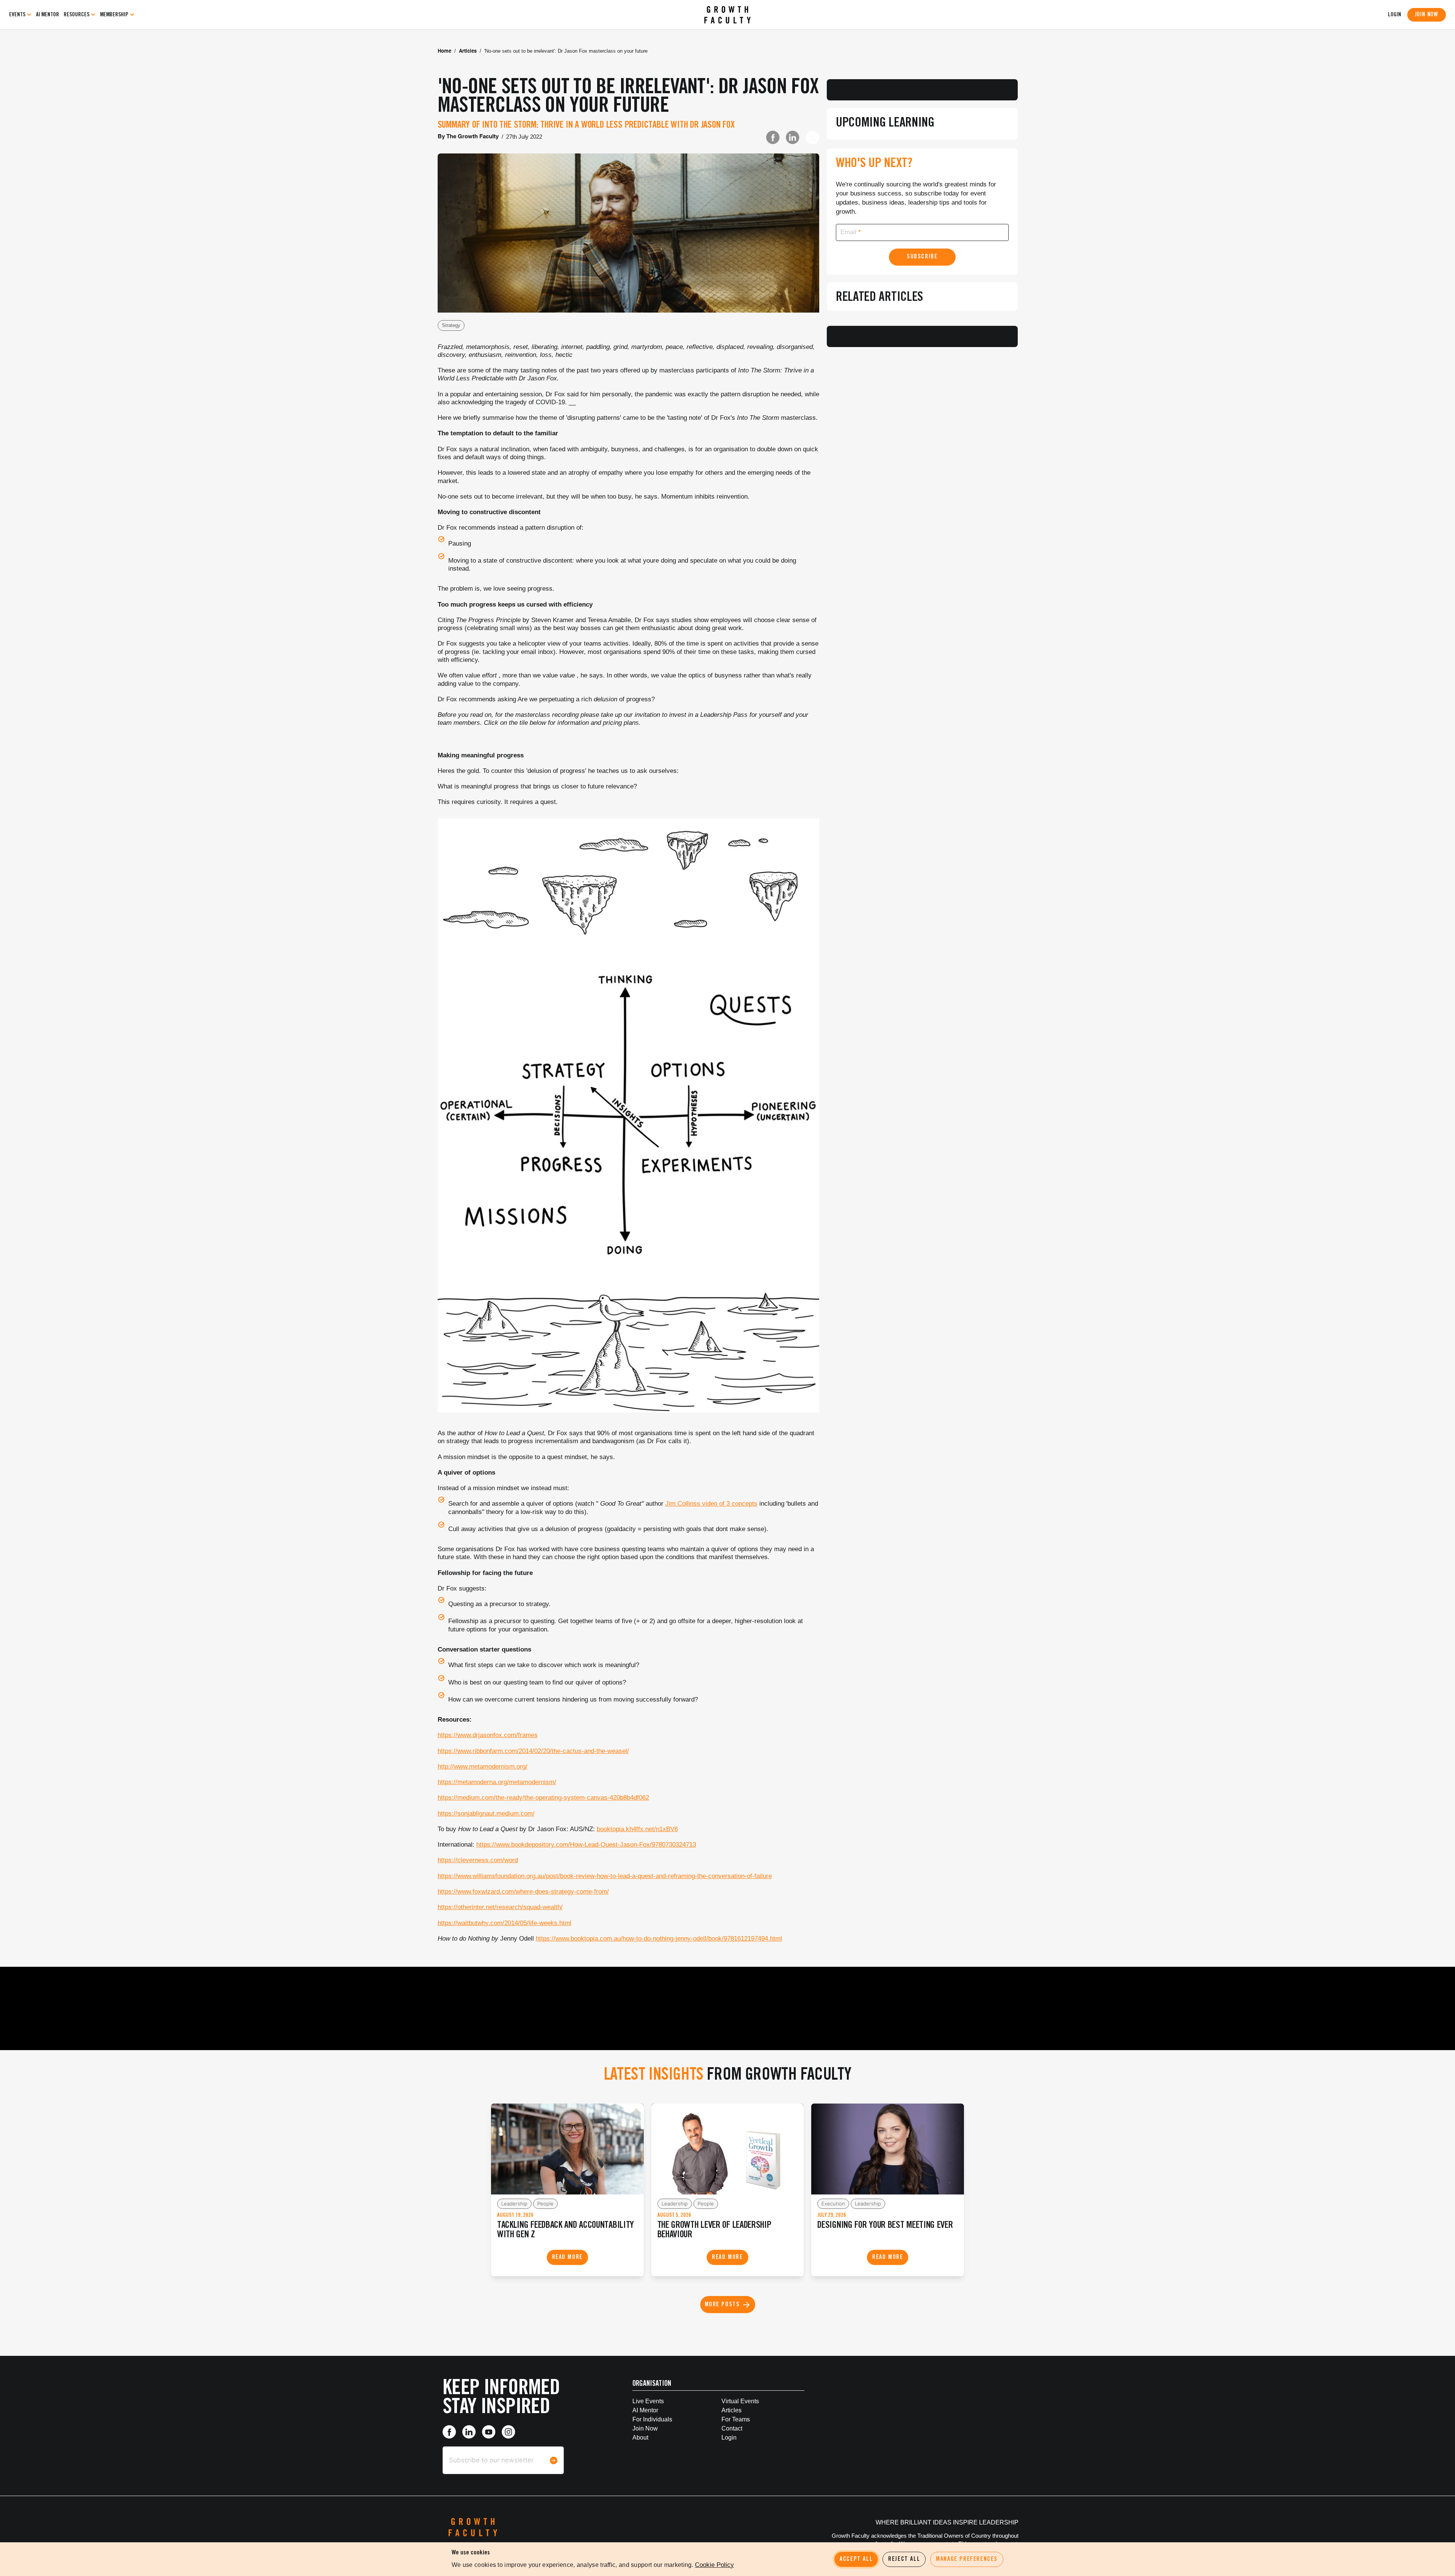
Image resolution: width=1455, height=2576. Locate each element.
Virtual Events (740, 2401)
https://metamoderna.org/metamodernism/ (497, 1782)
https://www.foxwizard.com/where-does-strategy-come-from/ (523, 1892)
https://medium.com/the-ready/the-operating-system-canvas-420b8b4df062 (543, 1798)
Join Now (1427, 15)
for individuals (652, 2419)
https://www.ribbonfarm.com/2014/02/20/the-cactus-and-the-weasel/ (533, 1751)
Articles (468, 51)
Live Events (648, 2401)
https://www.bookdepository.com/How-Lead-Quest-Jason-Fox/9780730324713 (586, 1845)
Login (729, 2438)
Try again (922, 150)
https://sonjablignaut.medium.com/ (486, 1814)
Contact (732, 2428)
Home (444, 51)
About (640, 2438)
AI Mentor (48, 15)
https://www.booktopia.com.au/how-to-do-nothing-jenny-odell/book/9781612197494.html (659, 1939)
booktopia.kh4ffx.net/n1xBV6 (637, 1829)
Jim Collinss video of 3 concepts (711, 1504)
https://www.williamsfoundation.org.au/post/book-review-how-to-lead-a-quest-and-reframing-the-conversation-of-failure (605, 1876)
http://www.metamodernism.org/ (483, 1767)
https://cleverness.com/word (478, 1860)
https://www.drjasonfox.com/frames (488, 1735)
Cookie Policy (714, 2565)
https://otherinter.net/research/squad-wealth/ (500, 1907)
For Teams (736, 2419)
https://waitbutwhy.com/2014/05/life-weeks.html (505, 1923)
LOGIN (1395, 15)
